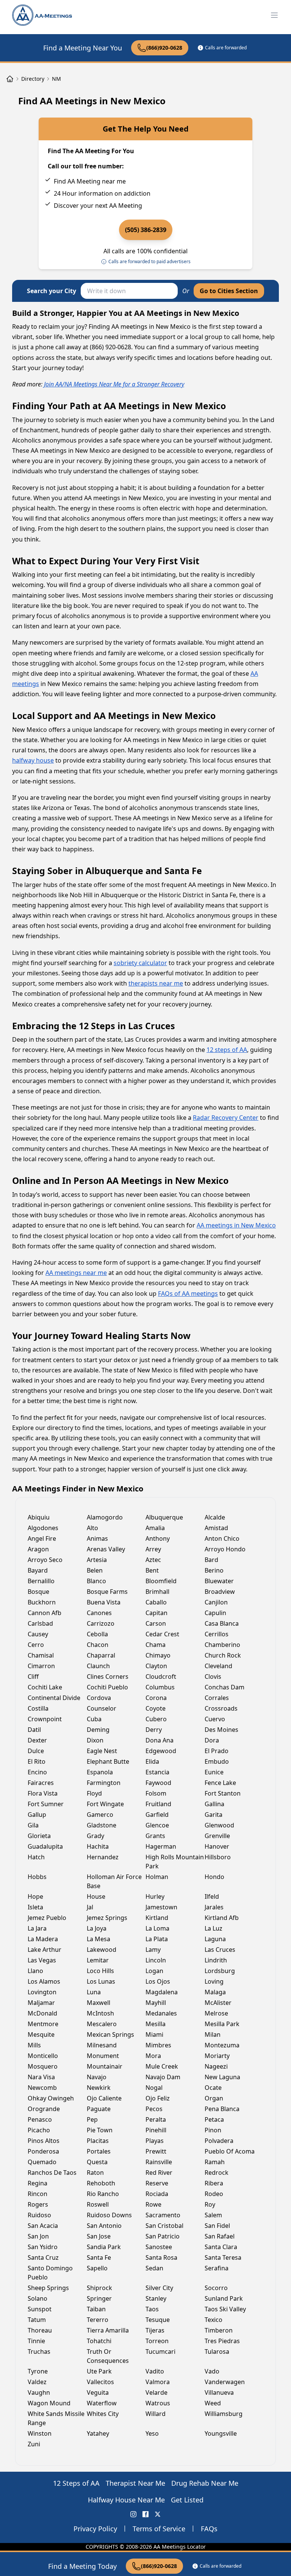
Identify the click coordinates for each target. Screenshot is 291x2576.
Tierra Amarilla (108, 2330)
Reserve (157, 2183)
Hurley (155, 1896)
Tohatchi (99, 2341)
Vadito (155, 2371)
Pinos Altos (44, 2141)
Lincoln (156, 1960)
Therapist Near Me (135, 2483)
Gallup (37, 1815)
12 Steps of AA (76, 2483)
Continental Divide (54, 1698)
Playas (155, 2141)
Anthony (158, 1538)
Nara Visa (41, 2077)
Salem (213, 2215)
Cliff (33, 1677)
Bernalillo (41, 1581)
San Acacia (43, 2226)
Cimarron (41, 1666)
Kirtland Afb (222, 1918)
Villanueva (219, 2392)
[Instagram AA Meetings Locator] (133, 2514)
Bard (211, 1560)
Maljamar (41, 2003)
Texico (214, 2320)
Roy (210, 2204)
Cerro (36, 1645)
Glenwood (219, 1825)
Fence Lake (220, 1783)
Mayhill (156, 2003)
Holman (157, 1877)
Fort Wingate (105, 1804)
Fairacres (41, 1783)
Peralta (156, 2119)
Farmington (104, 1783)
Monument (103, 2056)
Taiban (96, 2309)
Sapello (97, 2268)
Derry (154, 1730)
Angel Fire (42, 1538)
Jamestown (161, 1907)
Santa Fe (99, 2257)
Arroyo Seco (45, 1560)
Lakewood (102, 1950)
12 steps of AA (227, 1050)
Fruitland (158, 1804)
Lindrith (216, 1960)
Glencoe (157, 1825)
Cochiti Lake (45, 1687)
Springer (99, 2298)
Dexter (37, 1740)
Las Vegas (42, 1960)
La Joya (97, 1928)
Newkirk (99, 2088)
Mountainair (105, 2066)
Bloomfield (161, 1581)
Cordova (99, 1698)
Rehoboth (101, 2183)
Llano (35, 1971)
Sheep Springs (48, 2288)
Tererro (98, 2320)
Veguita (98, 2392)
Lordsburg (220, 1971)
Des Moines (221, 1730)
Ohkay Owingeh (51, 2098)
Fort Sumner (46, 1804)
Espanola (100, 1772)
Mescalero (102, 2024)
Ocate (213, 2088)
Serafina (217, 2268)
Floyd (94, 1793)
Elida (152, 1761)
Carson (156, 1623)
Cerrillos (217, 1634)
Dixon (95, 1740)
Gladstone (102, 1825)
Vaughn (39, 2392)
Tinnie (36, 2341)
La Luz (214, 1928)
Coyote (156, 1708)
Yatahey (98, 2433)
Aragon (38, 1549)
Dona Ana (160, 1740)
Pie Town (100, 2130)
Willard (156, 2414)
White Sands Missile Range (56, 2418)
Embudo (217, 1761)
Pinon (213, 2130)
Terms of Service (159, 2529)
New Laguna (222, 2077)
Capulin (215, 1613)
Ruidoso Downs (109, 2215)
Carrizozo (101, 1623)
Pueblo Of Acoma (230, 2151)
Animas (97, 1538)
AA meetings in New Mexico (236, 1225)
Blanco (96, 1581)
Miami (154, 2034)
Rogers (38, 2204)
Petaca (214, 2119)
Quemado (42, 2162)
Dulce (36, 1751)
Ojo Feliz (158, 2098)
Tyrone (38, 2371)
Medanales (161, 2013)
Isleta (35, 1907)
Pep (92, 2119)
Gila (33, 1825)
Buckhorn (42, 1602)
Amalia (155, 1528)
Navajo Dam (163, 2077)
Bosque (38, 1592)
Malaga (215, 1992)
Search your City (52, 291)
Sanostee (159, 2247)
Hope (35, 1896)
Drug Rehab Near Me (205, 2483)
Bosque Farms (107, 1592)
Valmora (158, 2382)
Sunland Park (224, 2298)
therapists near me (156, 983)
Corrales (217, 1698)
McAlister (218, 2003)
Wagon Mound (49, 2403)
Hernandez (103, 1857)
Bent (152, 1570)
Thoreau (40, 2330)
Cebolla (97, 1634)
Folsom (156, 1793)
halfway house (33, 760)
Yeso (152, 2433)
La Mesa (99, 1939)
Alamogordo (105, 1517)
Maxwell (99, 2003)
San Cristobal (164, 2226)
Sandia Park (104, 2247)
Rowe (153, 2204)
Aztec (153, 1560)
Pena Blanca (222, 2109)
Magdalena (162, 1992)
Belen (95, 1570)
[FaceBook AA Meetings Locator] (145, 2514)
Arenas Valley (106, 1549)
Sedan (154, 2268)
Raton (95, 2173)
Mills (34, 2045)
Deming (98, 1730)
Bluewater (219, 1581)
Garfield (157, 1815)
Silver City (159, 2288)
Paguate (99, 2109)
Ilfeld (212, 1896)
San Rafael (220, 2236)
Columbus (160, 1687)
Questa (97, 2162)
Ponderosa (43, 2151)
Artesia (97, 1560)
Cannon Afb (45, 1613)
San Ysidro (43, 2247)
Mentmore (43, 2024)
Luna (94, 1992)
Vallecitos (100, 2382)
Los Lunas (101, 1981)
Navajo (97, 2077)
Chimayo (158, 1655)
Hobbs (37, 1877)
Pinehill (156, 2130)
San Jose (99, 2236)
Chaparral (101, 1655)
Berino (214, 1570)
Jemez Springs (107, 1918)
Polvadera (219, 2141)
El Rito (37, 1761)
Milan (213, 2034)
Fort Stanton (223, 1793)
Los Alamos (44, 1981)
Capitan (156, 1613)
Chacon (98, 1645)
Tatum (37, 2320)
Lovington (42, 1992)
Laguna (215, 1939)
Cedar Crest (162, 1634)
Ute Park (99, 2371)
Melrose (216, 2013)
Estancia (157, 1772)
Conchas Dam (225, 1687)
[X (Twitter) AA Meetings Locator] (158, 2514)
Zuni (34, 2444)
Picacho (39, 2130)
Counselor (102, 1708)
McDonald (42, 2013)
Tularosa (217, 2352)
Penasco (40, 2119)
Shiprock (99, 2288)
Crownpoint (45, 1719)
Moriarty (217, 2056)
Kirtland (157, 1918)
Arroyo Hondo (225, 1549)
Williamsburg (224, 2414)
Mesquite (41, 2034)
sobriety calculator (140, 963)
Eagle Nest (102, 1751)
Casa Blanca (222, 1623)
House (96, 1896)
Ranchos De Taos (52, 2173)
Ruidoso (39, 2215)
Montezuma (222, 2045)
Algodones (43, 1528)
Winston (40, 2433)
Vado (212, 2371)
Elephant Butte (108, 1761)
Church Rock (223, 1655)
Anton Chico (222, 1538)
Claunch (98, 1666)
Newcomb (42, 2088)
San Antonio (104, 2226)
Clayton (156, 1666)
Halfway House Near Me (126, 2500)
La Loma (157, 1928)
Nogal (154, 2088)
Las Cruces (220, 1950)
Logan (154, 1971)
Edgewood (161, 1751)
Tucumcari (160, 2352)
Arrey (153, 1549)
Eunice (214, 1772)
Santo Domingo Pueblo (50, 2273)
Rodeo (214, 2194)
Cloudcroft (161, 1677)
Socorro (216, 2288)
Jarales (214, 1907)
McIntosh (100, 2013)
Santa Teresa (223, 2257)
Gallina (214, 1804)
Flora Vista (43, 1793)
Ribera (214, 2183)
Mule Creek (162, 2066)
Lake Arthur (45, 1950)
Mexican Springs (110, 2034)
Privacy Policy (95, 2529)
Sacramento (163, 2215)
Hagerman (161, 1846)
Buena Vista (104, 1602)
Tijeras (155, 2330)
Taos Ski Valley (225, 2309)
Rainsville (159, 2162)
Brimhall (157, 1592)
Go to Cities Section (229, 291)
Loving (214, 1981)
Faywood (158, 1783)
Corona (156, 1698)
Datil (34, 1730)
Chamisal (41, 1655)
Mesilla (156, 2024)
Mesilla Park (222, 2024)
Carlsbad (40, 1623)
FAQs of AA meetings (188, 1293)
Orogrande (44, 2109)
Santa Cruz (43, 2257)
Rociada (157, 2194)
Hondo (214, 1877)
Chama (156, 1645)
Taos (152, 2309)
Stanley (156, 2298)
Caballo (156, 1602)
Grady (95, 1836)
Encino (37, 1772)
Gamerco (100, 1815)
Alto (92, 1528)
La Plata (157, 1939)
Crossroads (221, 1708)
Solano (38, 2298)
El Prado (217, 1751)
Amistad (216, 1528)
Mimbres (158, 2045)
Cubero (156, 1719)
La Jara (37, 1928)
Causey (38, 1634)
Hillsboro (218, 1857)
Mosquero (43, 2066)
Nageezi (216, 2066)
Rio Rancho (103, 2194)
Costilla (38, 1708)
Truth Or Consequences (108, 2356)
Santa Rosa (161, 2257)
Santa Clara (221, 2247)
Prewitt (156, 2151)
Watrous (158, 2403)
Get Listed (187, 2500)
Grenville (217, 1836)
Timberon (219, 2330)
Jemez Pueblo (47, 1918)
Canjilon (216, 1602)
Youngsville (221, 2433)
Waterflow (102, 2403)
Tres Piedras (222, 2341)
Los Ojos (158, 1981)
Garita (214, 1815)
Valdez (37, 2382)
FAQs (209, 2529)
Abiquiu (39, 1517)
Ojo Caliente (104, 2098)
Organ (214, 2098)
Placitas (98, 2141)
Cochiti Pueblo (107, 1687)
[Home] (10, 79)
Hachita (98, 1846)
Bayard (38, 1570)
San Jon (38, 2236)
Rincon (38, 2194)
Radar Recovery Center (226, 1118)
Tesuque (158, 2320)
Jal (90, 1907)
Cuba (94, 1719)
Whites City (103, 2414)
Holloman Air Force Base (114, 1881)
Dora (212, 1740)
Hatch (36, 1857)
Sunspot (40, 2309)
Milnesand (102, 2045)
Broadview (220, 1592)
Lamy (153, 1950)
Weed (213, 2403)
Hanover (217, 1846)
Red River (159, 2173)
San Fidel (217, 2226)
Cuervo (215, 1719)
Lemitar (98, 1960)
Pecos (154, 2109)
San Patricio (163, 2236)
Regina (38, 2183)
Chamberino (222, 1645)
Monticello (43, 2056)
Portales (99, 2151)
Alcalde (215, 1517)
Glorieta (39, 1836)
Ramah (215, 2162)
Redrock (217, 2173)
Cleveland (218, 1666)
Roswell (98, 2204)
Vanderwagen (225, 2382)
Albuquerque (164, 1517)
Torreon (157, 2341)
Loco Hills (100, 1971)
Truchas (39, 2352)
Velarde (156, 2392)
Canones (99, 1613)
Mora (153, 2056)
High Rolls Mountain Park (175, 1862)
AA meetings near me (76, 1273)
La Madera (43, 1939)
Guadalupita (45, 1846)
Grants (155, 1836)
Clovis (213, 1677)
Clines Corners (108, 1677)
